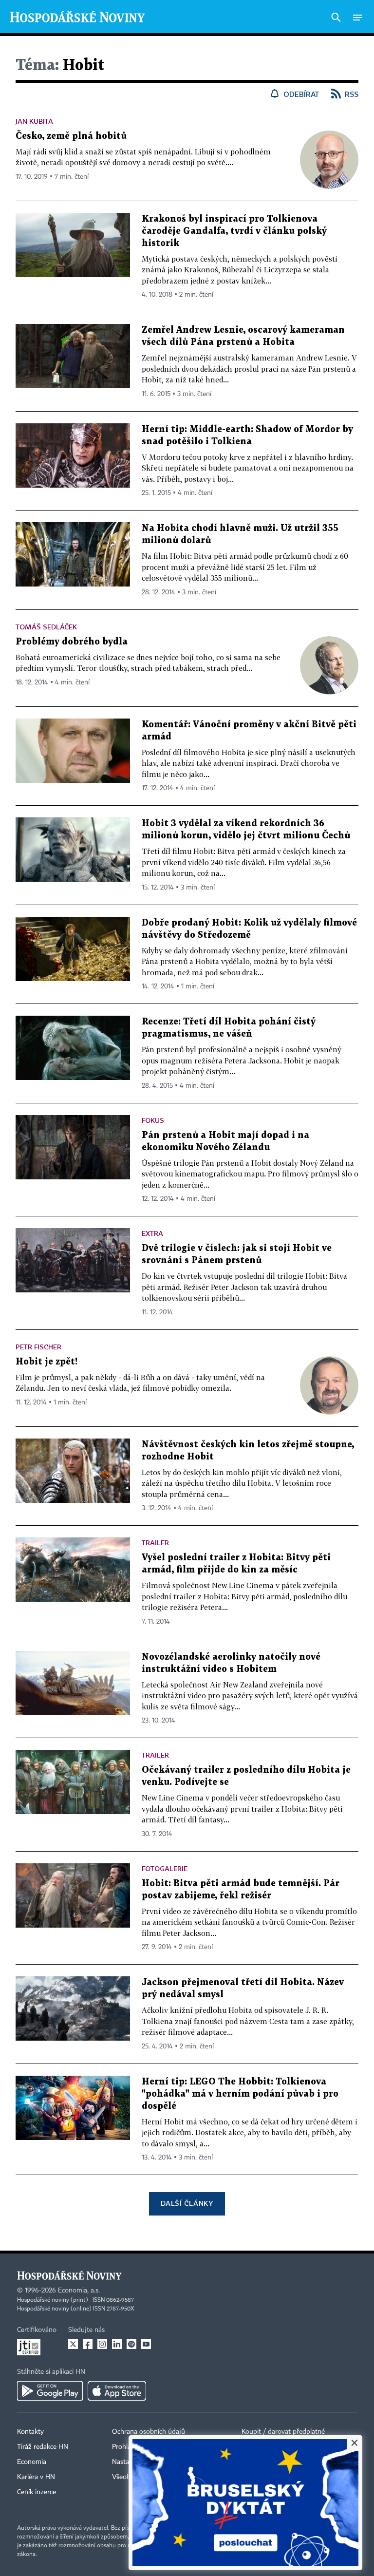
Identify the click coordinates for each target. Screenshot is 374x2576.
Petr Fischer (38, 1347)
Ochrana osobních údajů (149, 2432)
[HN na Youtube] (146, 2344)
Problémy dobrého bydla (72, 642)
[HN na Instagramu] (102, 2344)
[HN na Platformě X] (73, 2344)
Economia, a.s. (79, 2291)
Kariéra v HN (36, 2477)
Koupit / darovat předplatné (283, 2432)
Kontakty (30, 2432)
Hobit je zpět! (47, 1362)
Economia (32, 2462)
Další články (187, 2203)
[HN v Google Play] (50, 2391)
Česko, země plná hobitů (71, 136)
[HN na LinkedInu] (117, 2344)
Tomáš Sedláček (46, 627)
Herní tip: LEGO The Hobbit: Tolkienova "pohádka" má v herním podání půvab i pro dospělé (240, 2094)
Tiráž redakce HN (43, 2447)
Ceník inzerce (37, 2492)
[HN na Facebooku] (88, 2344)
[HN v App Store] (117, 2391)
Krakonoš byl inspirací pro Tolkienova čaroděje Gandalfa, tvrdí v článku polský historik (234, 231)
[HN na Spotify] (131, 2344)
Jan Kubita (34, 121)
